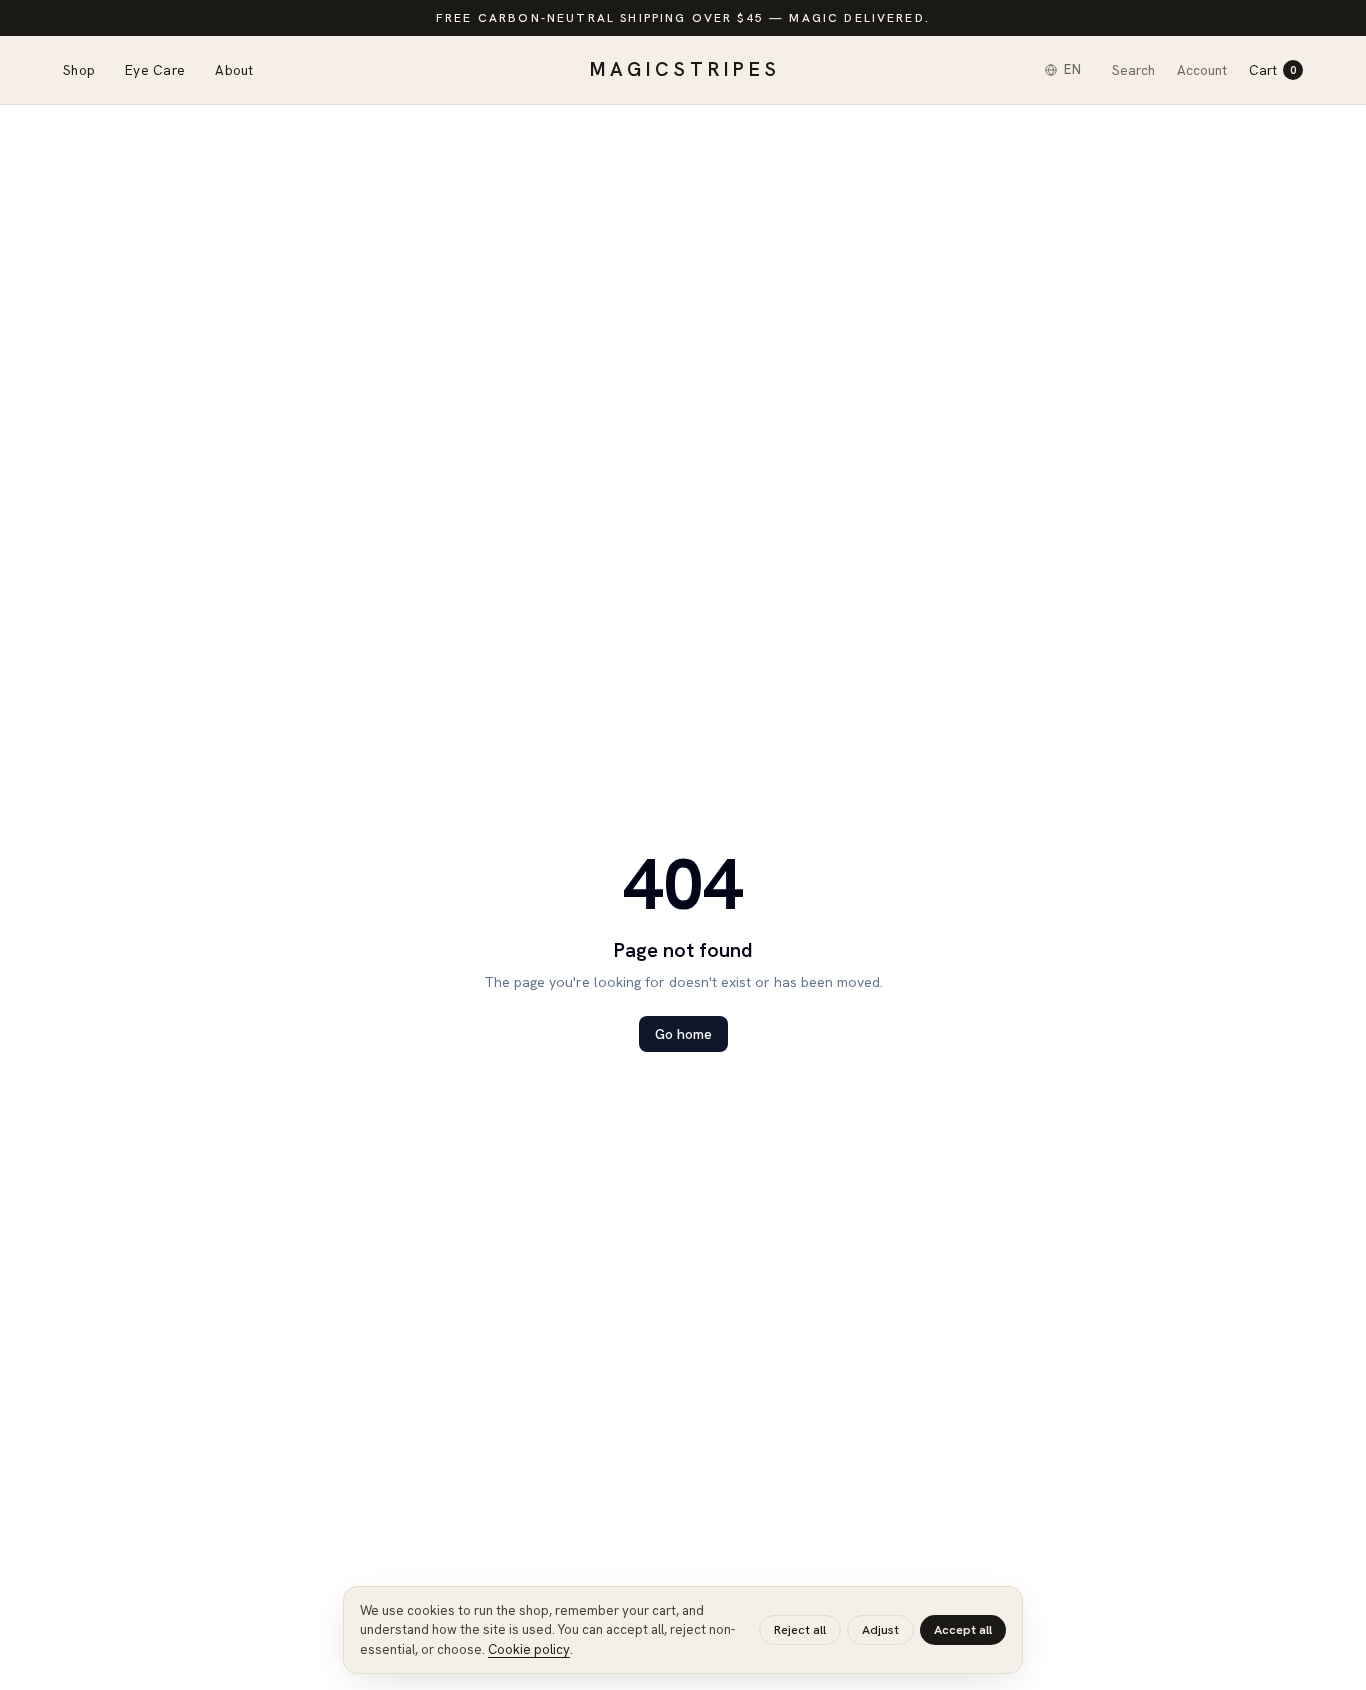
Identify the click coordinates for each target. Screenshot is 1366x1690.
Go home (683, 1034)
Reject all (800, 1629)
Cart (1272, 70)
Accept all (963, 1629)
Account (1202, 70)
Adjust (880, 1629)
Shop (79, 70)
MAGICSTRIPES (685, 69)
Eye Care (155, 70)
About (234, 70)
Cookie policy (529, 1649)
